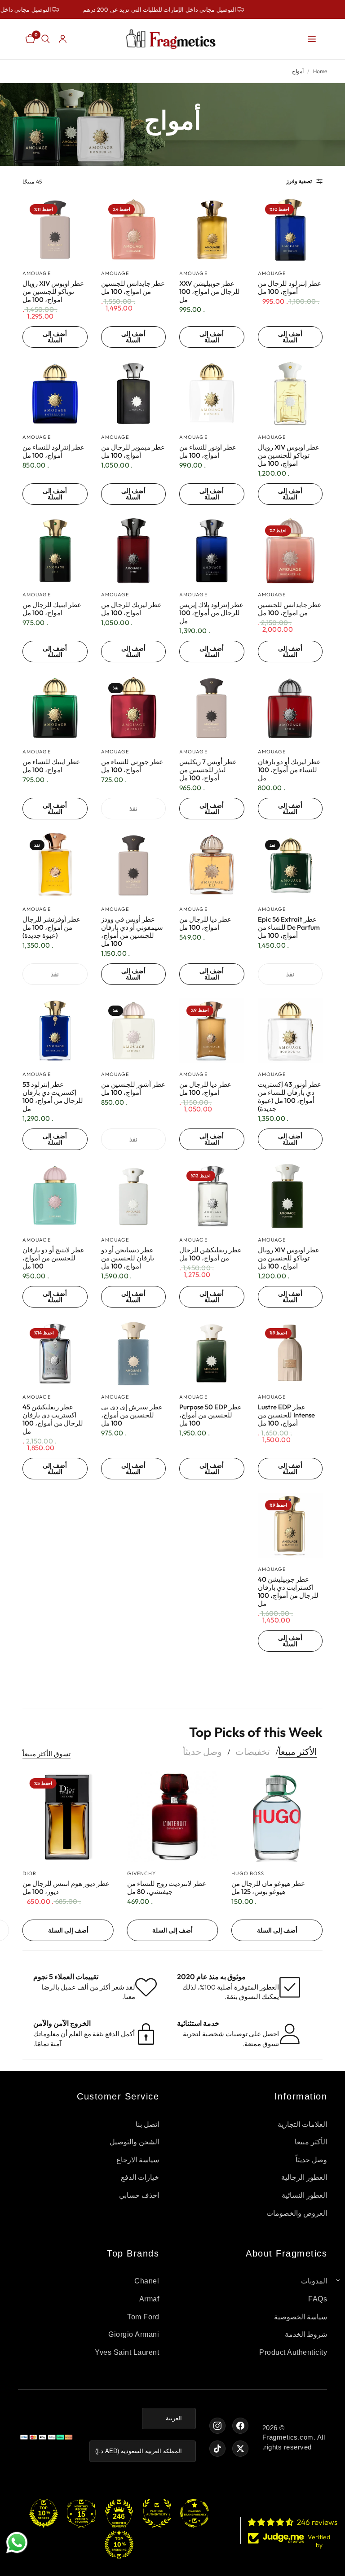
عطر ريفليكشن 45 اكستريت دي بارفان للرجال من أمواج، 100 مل (53, 1419)
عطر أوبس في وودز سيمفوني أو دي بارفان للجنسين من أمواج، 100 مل (132, 932)
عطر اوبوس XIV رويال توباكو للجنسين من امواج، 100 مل (53, 292)
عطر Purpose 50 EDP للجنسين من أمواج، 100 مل (210, 1415)
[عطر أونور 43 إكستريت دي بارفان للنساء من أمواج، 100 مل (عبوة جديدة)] (290, 1031)
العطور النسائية (305, 2195)
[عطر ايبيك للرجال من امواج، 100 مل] (55, 551)
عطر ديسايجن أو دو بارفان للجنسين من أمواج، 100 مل (128, 1258)
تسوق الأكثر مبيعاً (46, 1754)
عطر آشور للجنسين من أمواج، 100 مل (133, 1089)
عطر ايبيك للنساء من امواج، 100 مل (51, 766)
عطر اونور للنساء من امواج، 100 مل (208, 451)
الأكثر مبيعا (311, 2142)
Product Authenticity (293, 2352)
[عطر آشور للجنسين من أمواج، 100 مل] (134, 1031)
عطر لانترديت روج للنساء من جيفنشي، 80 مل (167, 1888)
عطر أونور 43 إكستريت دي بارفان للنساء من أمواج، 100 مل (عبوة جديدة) (290, 1097)
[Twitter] (240, 2449)
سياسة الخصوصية (301, 2317)
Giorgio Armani (134, 2334)
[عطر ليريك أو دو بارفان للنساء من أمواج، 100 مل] (290, 708)
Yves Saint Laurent (127, 2352)
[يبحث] (46, 39)
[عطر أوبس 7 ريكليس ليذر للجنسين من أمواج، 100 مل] (212, 708)
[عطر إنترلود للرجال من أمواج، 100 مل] (290, 230)
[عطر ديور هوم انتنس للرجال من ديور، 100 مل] (68, 1817)
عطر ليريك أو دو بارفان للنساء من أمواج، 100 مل (289, 770)
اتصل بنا (148, 2124)
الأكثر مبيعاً (298, 1752)
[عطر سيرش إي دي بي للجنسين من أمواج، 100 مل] (134, 1354)
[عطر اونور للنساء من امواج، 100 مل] (212, 394)
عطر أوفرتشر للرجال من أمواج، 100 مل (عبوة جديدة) (51, 927)
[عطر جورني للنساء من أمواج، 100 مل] (134, 708)
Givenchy (142, 1873)
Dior (29, 1873)
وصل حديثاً (202, 1752)
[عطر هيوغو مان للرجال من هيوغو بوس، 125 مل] (277, 1817)
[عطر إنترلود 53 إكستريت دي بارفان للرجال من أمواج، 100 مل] (55, 1031)
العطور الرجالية (304, 2177)
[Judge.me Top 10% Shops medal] (44, 2513)
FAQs (318, 2299)
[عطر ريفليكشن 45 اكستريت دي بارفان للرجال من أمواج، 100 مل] (55, 1354)
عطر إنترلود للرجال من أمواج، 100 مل (290, 288)
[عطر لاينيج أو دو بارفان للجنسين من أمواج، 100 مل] (55, 1196)
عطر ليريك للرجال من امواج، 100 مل (131, 609)
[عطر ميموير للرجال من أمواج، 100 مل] (134, 394)
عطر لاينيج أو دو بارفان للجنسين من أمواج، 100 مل (53, 1258)
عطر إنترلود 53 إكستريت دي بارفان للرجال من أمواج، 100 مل (53, 1097)
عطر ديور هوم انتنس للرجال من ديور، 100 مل (66, 1888)
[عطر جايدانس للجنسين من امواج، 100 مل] (134, 230)
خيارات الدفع (140, 2177)
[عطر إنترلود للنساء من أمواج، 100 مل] (55, 394)
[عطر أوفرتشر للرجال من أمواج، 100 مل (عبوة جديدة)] (55, 865)
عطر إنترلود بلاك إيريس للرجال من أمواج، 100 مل (211, 613)
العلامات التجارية (303, 2124)
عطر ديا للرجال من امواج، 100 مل (205, 923)
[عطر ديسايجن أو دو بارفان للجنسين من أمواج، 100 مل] (134, 1196)
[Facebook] (240, 2426)
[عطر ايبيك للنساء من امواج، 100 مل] (55, 708)
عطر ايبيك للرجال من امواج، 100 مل (52, 609)
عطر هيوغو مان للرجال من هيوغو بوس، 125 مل (268, 1888)
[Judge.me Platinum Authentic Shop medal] (157, 2513)
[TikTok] (217, 2449)
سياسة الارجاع (138, 2160)
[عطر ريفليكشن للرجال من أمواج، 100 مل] (212, 1196)
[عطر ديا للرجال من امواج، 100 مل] (212, 865)
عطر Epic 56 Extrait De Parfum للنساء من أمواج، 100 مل (289, 927)
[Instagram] (217, 2426)
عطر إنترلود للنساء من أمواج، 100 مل (53, 451)
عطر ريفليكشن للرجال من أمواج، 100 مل (210, 1254)
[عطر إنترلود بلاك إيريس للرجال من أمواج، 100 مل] (212, 551)
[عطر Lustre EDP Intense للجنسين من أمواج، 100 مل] (290, 1354)
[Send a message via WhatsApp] (17, 2543)
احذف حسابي (139, 2195)
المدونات (314, 2281)
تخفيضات (253, 1752)
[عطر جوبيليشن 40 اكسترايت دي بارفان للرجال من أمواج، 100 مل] (290, 1525)
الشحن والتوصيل (135, 2142)
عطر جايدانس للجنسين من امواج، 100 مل (133, 288)
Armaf (149, 2299)
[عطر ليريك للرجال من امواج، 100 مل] (134, 551)
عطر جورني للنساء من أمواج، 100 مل (132, 766)
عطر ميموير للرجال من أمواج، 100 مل (133, 451)
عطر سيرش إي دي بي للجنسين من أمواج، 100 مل (132, 1415)
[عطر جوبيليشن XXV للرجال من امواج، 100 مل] (212, 230)
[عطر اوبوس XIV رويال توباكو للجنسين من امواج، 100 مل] (55, 230)
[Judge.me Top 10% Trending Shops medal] (119, 2545)
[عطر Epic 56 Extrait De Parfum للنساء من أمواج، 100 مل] (290, 865)
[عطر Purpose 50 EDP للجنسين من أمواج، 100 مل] (212, 1354)
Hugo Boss (248, 1873)
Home (320, 71)
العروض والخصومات (297, 2213)
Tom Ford (143, 2317)
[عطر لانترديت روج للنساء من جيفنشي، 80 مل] (173, 1817)
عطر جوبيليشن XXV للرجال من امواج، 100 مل (210, 292)
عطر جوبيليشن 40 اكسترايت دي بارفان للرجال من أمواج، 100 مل (288, 1592)
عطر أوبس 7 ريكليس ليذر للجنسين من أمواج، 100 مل (208, 770)
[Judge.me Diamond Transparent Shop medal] (195, 2513)
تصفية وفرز (299, 181)
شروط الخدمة (306, 2334)
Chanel (147, 2281)
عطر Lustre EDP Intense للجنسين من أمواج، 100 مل (286, 1415)
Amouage (272, 273)
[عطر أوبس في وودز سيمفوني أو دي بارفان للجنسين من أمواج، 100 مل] (134, 865)
